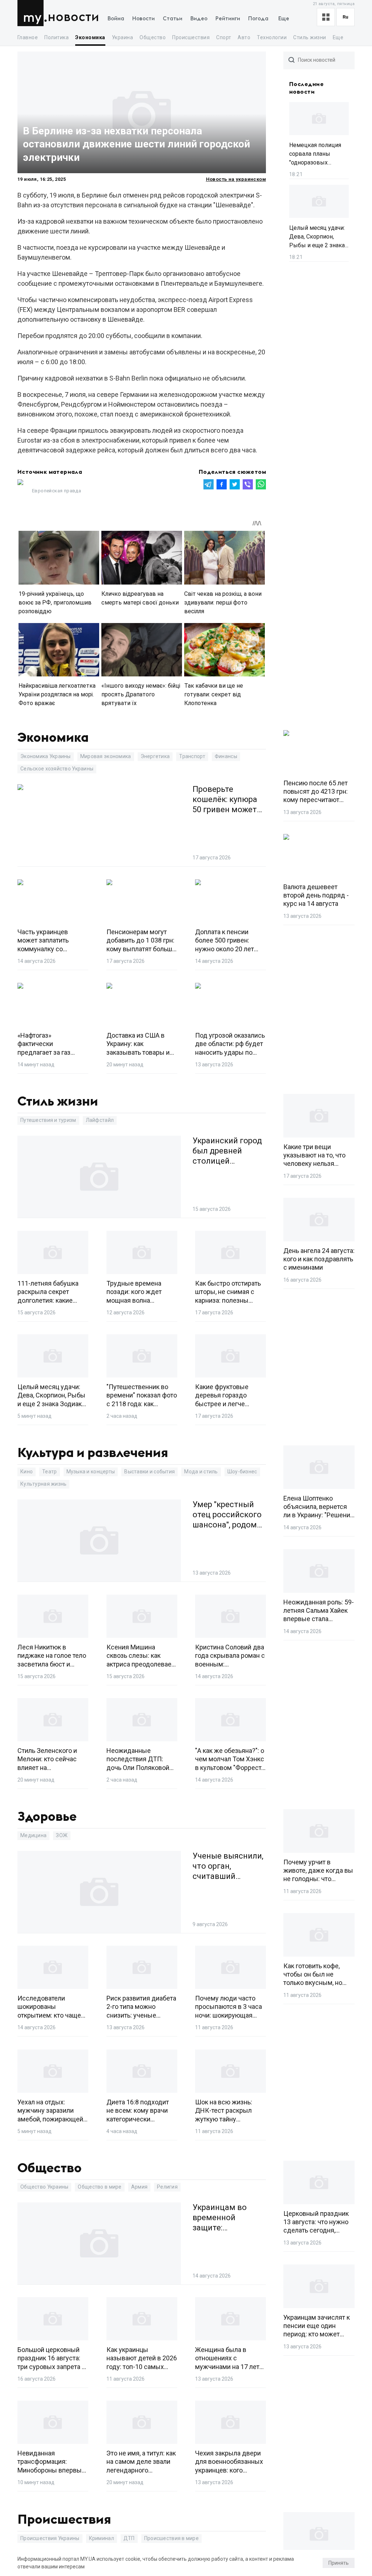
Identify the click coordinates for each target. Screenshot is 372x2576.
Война (116, 19)
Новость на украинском (236, 179)
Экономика (90, 37)
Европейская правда (56, 491)
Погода (258, 19)
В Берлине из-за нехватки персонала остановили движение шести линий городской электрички (136, 144)
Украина (122, 37)
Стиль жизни (310, 37)
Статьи (173, 19)
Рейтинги (228, 19)
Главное (28, 37)
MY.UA (32, 13)
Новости (73, 17)
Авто (244, 37)
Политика (56, 37)
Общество (153, 37)
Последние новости (306, 88)
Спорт (224, 37)
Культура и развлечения (93, 1453)
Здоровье (47, 1817)
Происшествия (191, 37)
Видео (199, 19)
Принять (339, 2563)
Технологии (272, 37)
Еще (284, 19)
